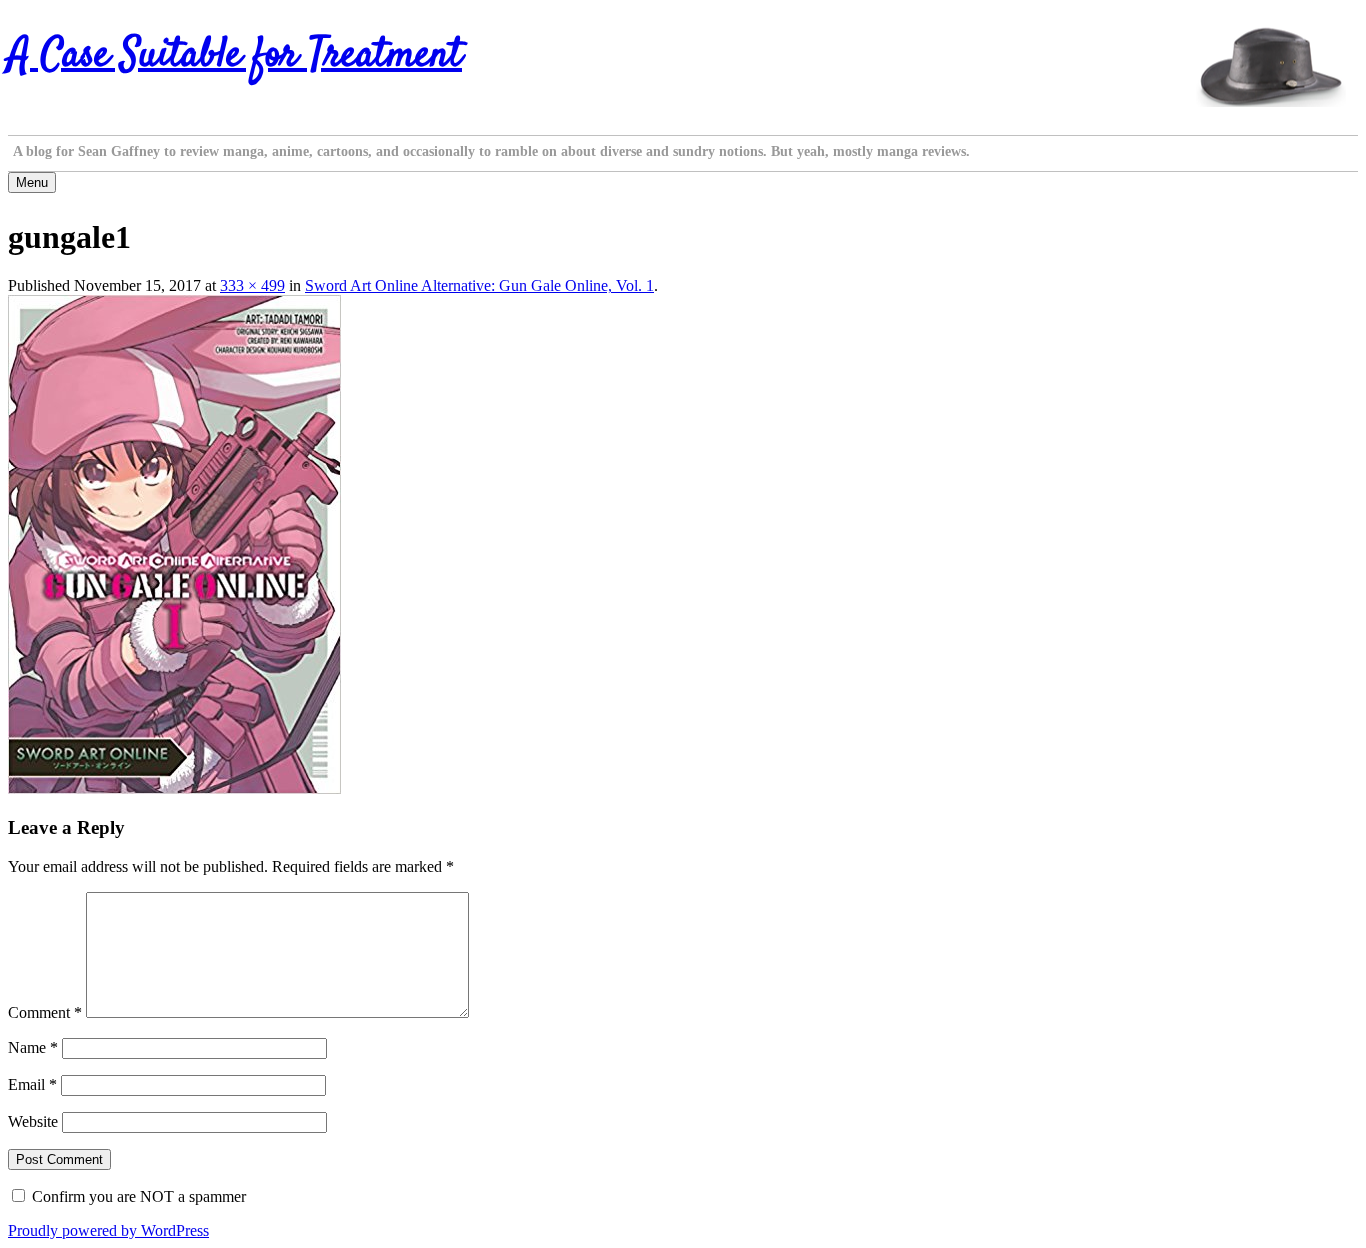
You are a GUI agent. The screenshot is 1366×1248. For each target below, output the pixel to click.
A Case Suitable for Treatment (235, 56)
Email (32, 1084)
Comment (45, 1012)
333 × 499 (252, 285)
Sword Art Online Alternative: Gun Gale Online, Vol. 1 (479, 285)
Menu (32, 182)
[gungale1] (174, 788)
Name (33, 1047)
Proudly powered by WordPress (108, 1230)
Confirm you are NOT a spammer (137, 1196)
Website (33, 1121)
